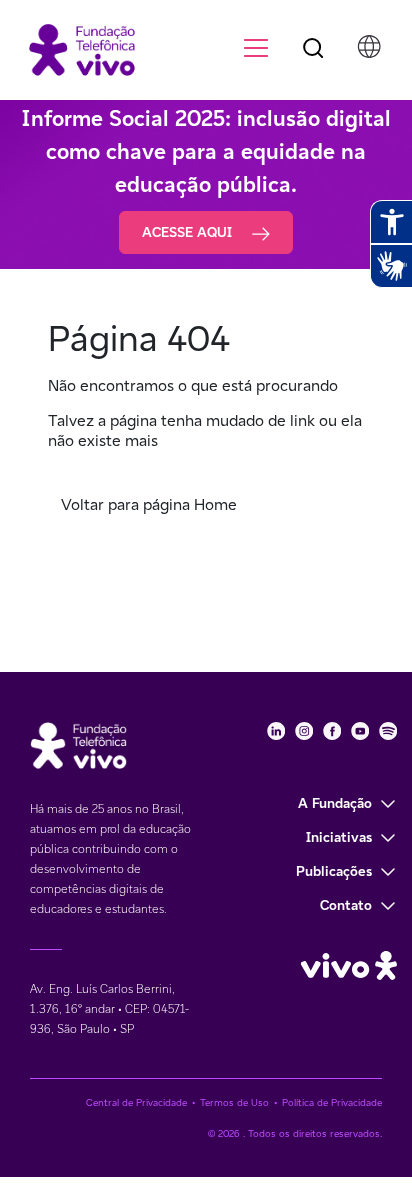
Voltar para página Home (149, 504)
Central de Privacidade (136, 1102)
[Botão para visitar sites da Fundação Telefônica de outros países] (369, 47)
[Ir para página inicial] (72, 48)
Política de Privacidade (332, 1102)
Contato (346, 905)
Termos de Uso (234, 1102)
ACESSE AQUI (189, 232)
